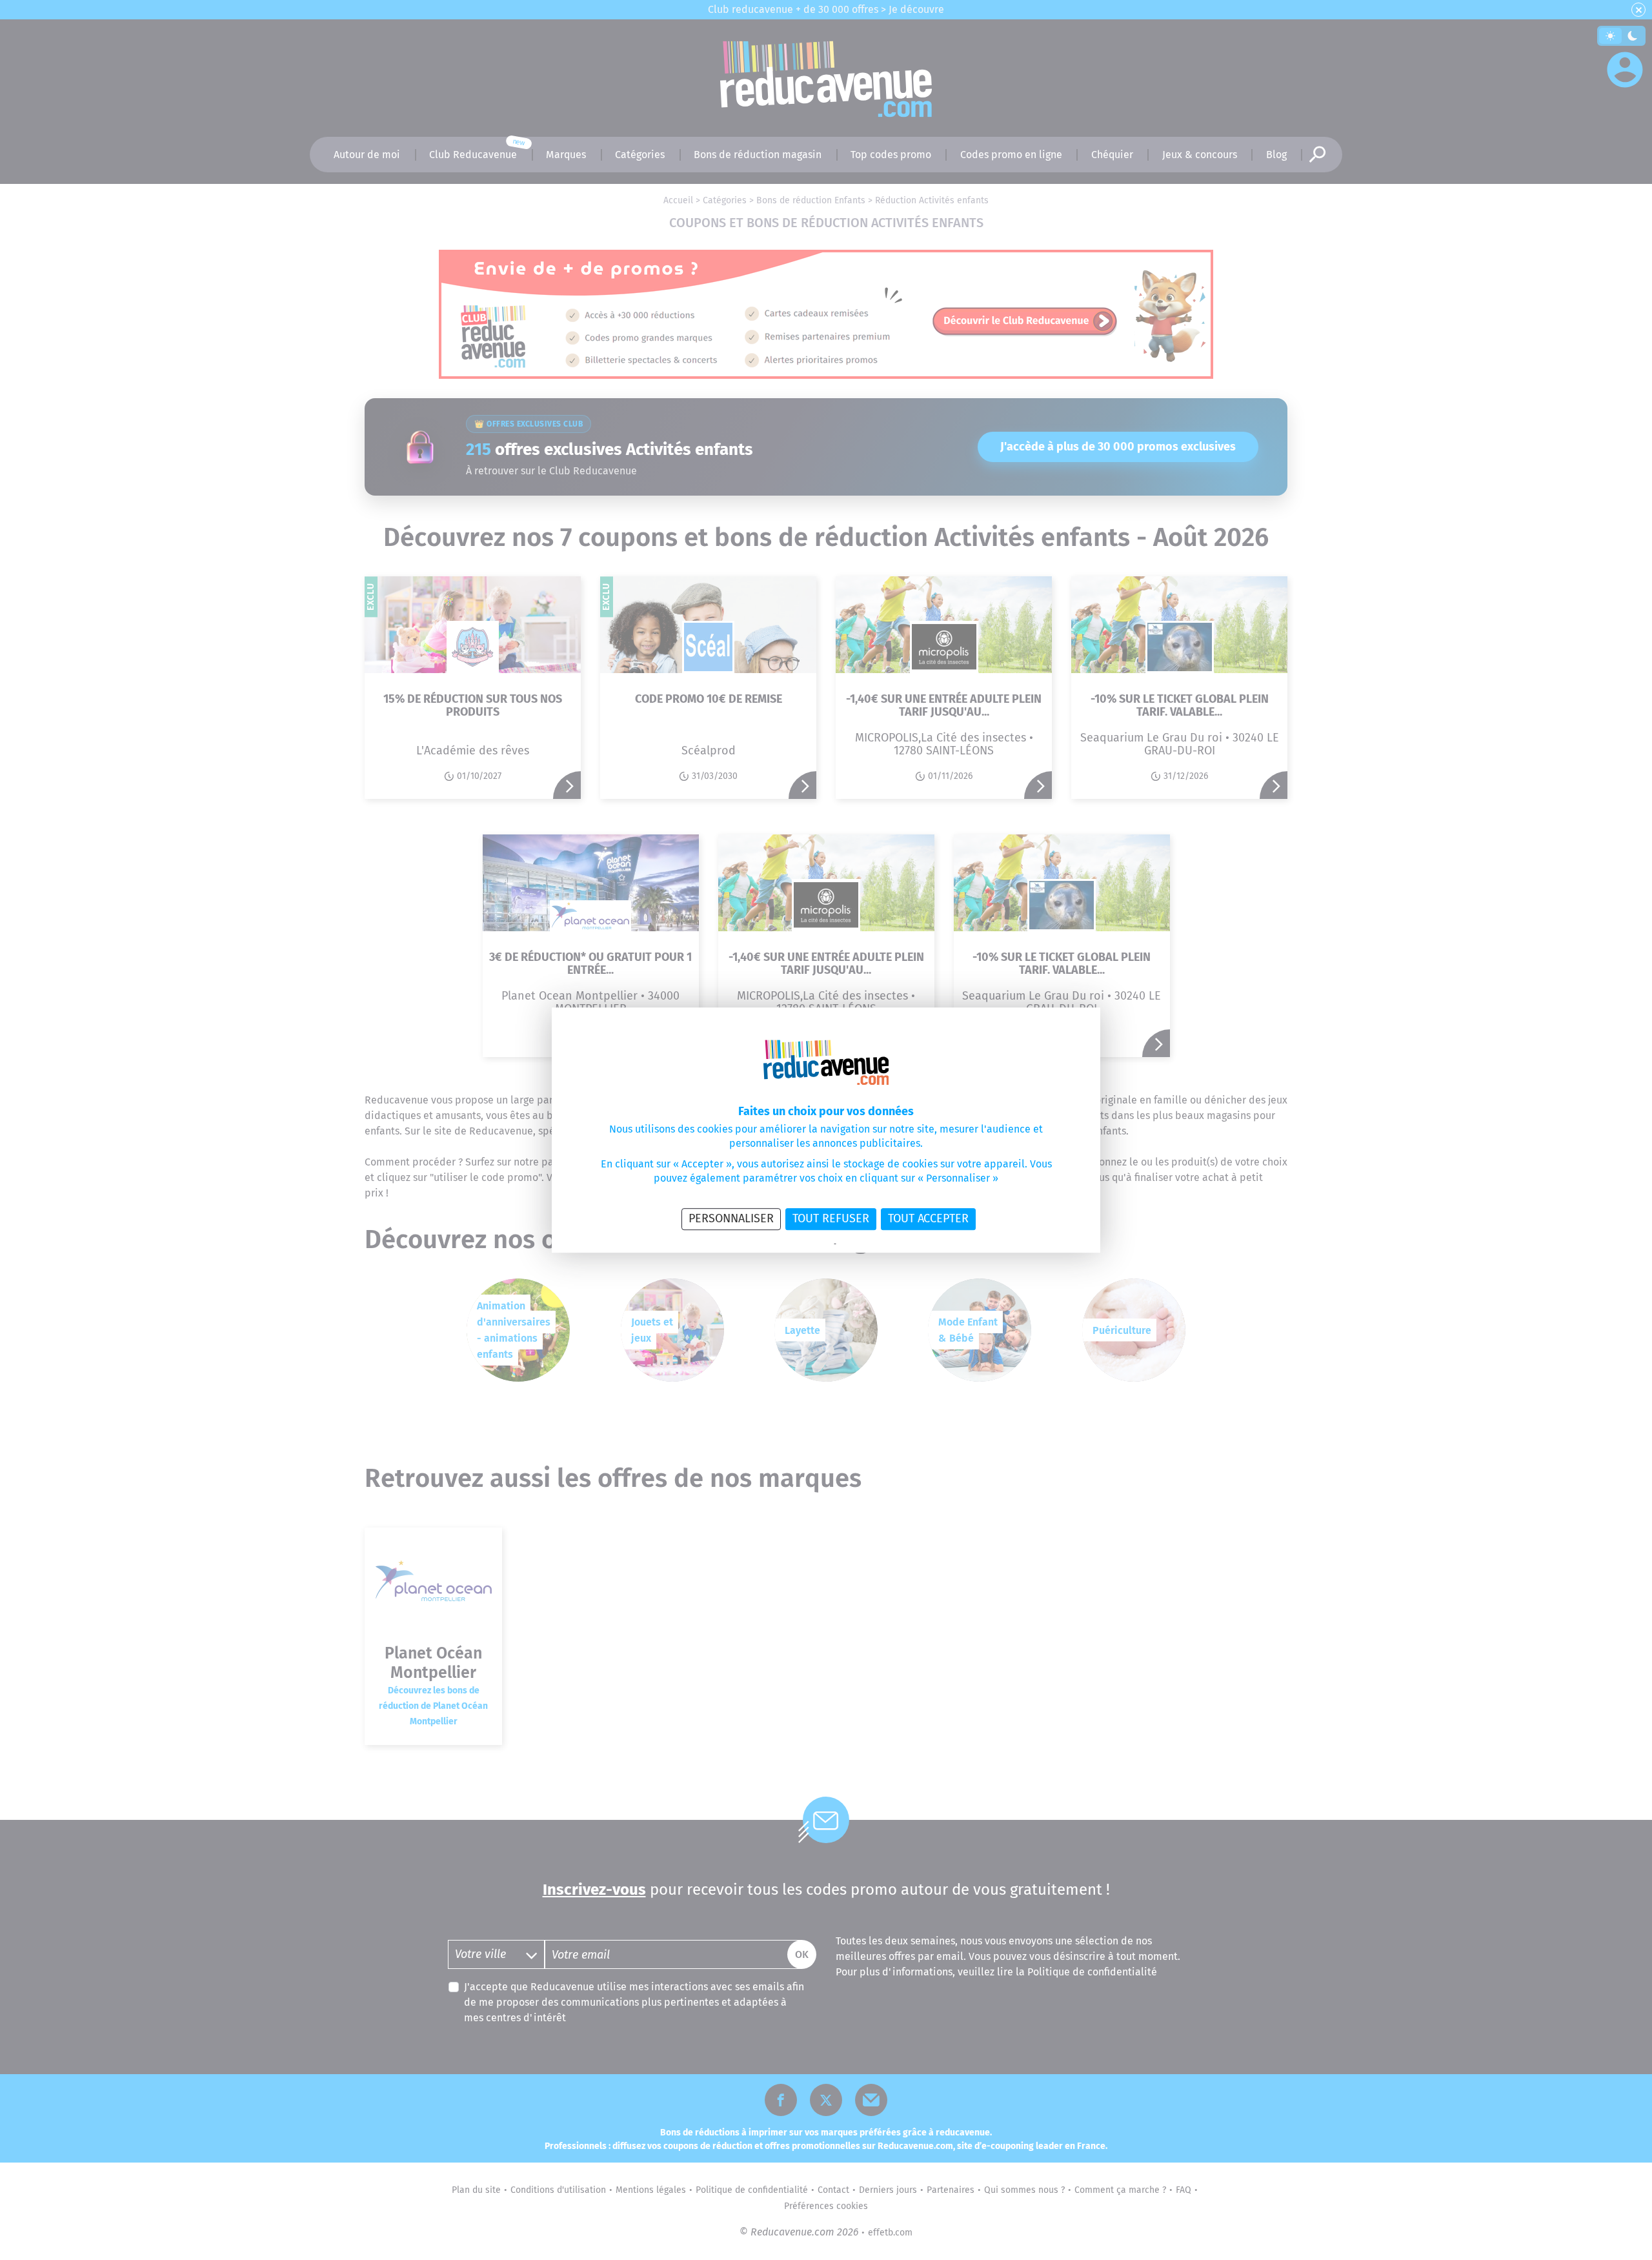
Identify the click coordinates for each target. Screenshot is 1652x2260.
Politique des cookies (871, 1244)
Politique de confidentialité (790, 1244)
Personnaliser (731, 1218)
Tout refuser (831, 1218)
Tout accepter (928, 1218)
